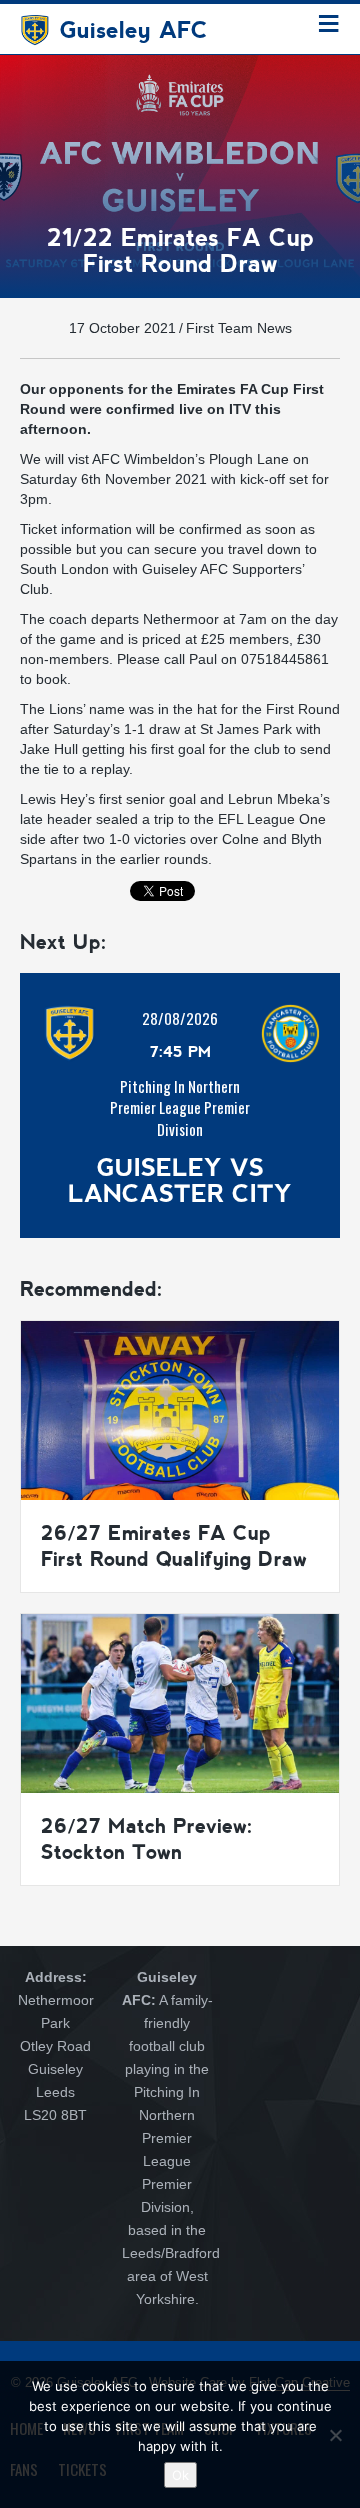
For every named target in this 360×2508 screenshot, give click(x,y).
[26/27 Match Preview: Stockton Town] (180, 1702)
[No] (335, 2435)
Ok (180, 2475)
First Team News (239, 328)
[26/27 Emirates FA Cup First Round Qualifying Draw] (180, 1409)
